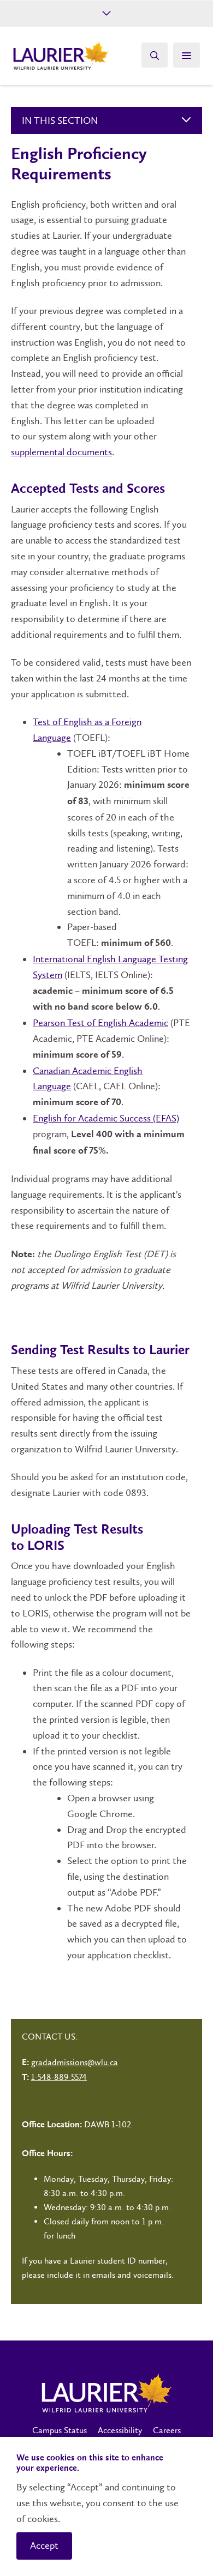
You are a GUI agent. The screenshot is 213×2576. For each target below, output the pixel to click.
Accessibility (120, 2430)
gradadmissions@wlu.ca (75, 2062)
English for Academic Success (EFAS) (106, 1118)
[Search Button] (155, 55)
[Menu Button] (187, 55)
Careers (167, 2430)
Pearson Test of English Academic (100, 1023)
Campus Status (60, 2430)
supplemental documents (61, 452)
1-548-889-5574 (59, 2077)
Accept (44, 2545)
